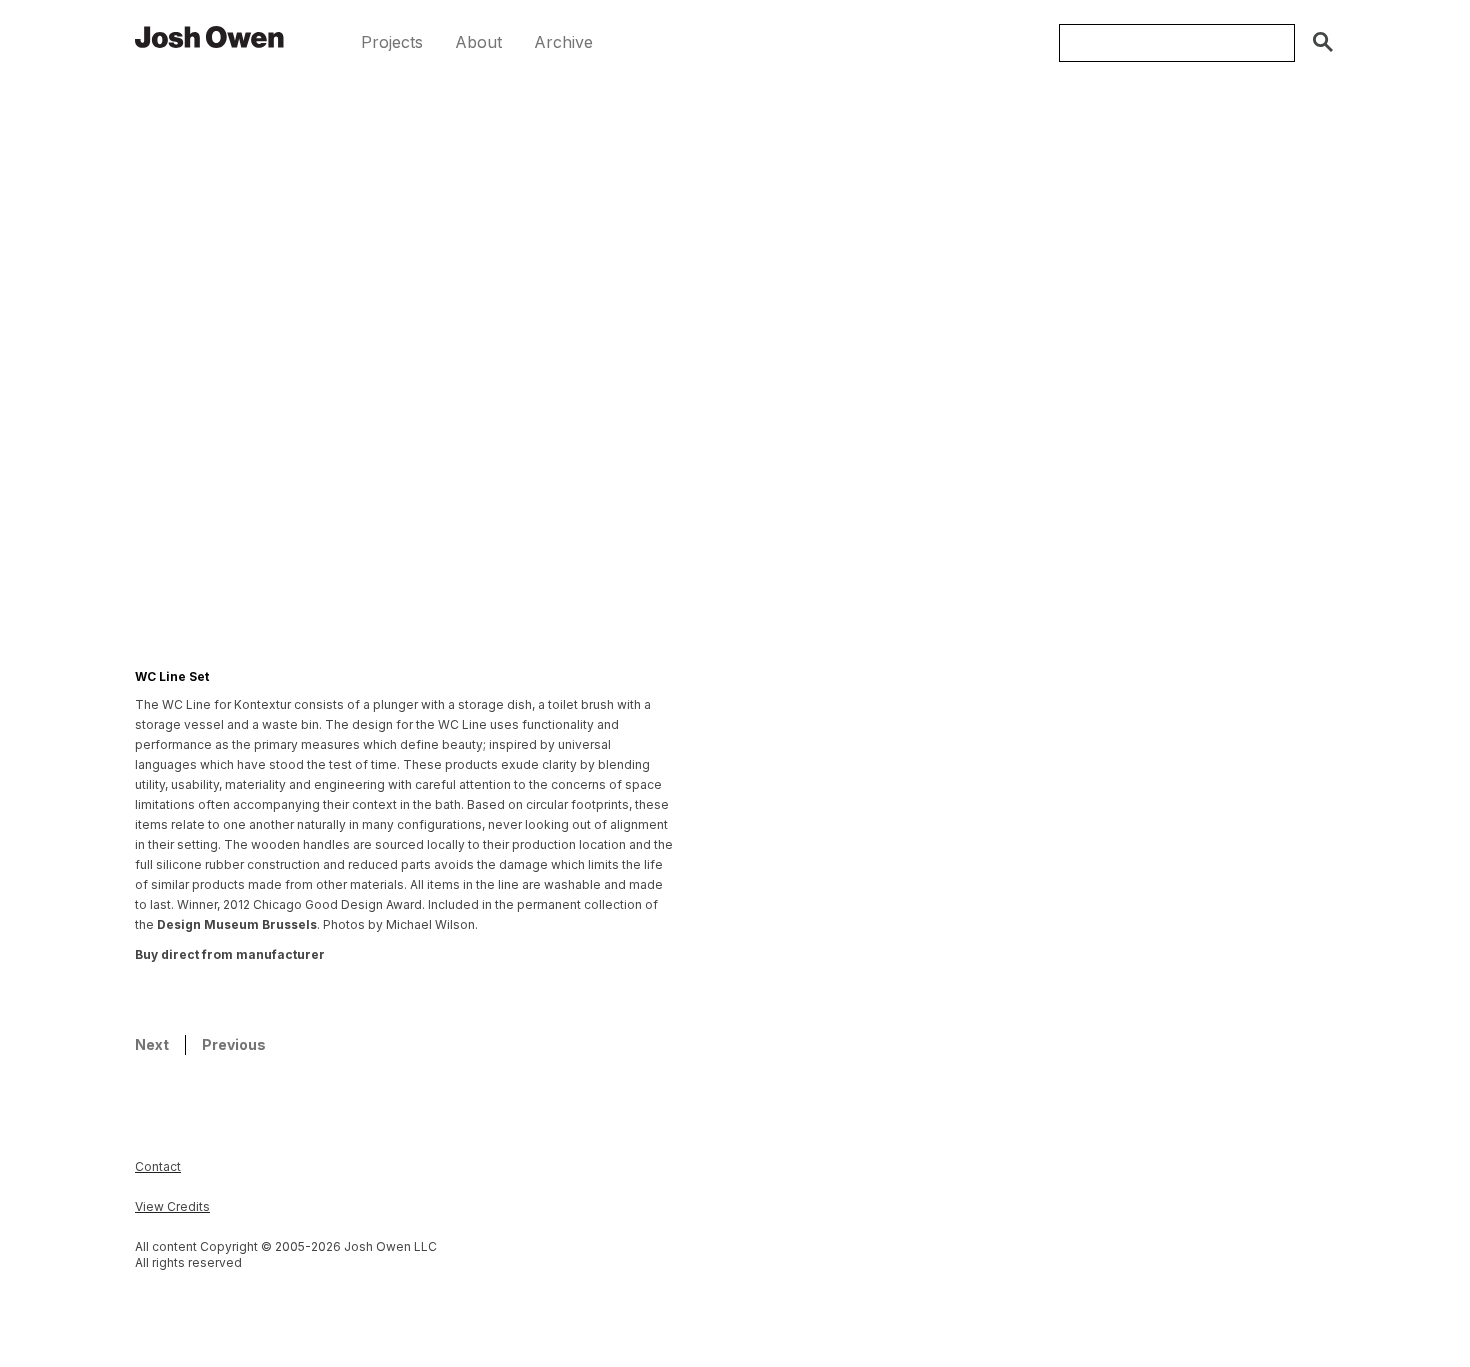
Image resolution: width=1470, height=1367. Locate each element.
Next (152, 1044)
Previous (234, 1044)
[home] (210, 36)
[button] (392, 42)
